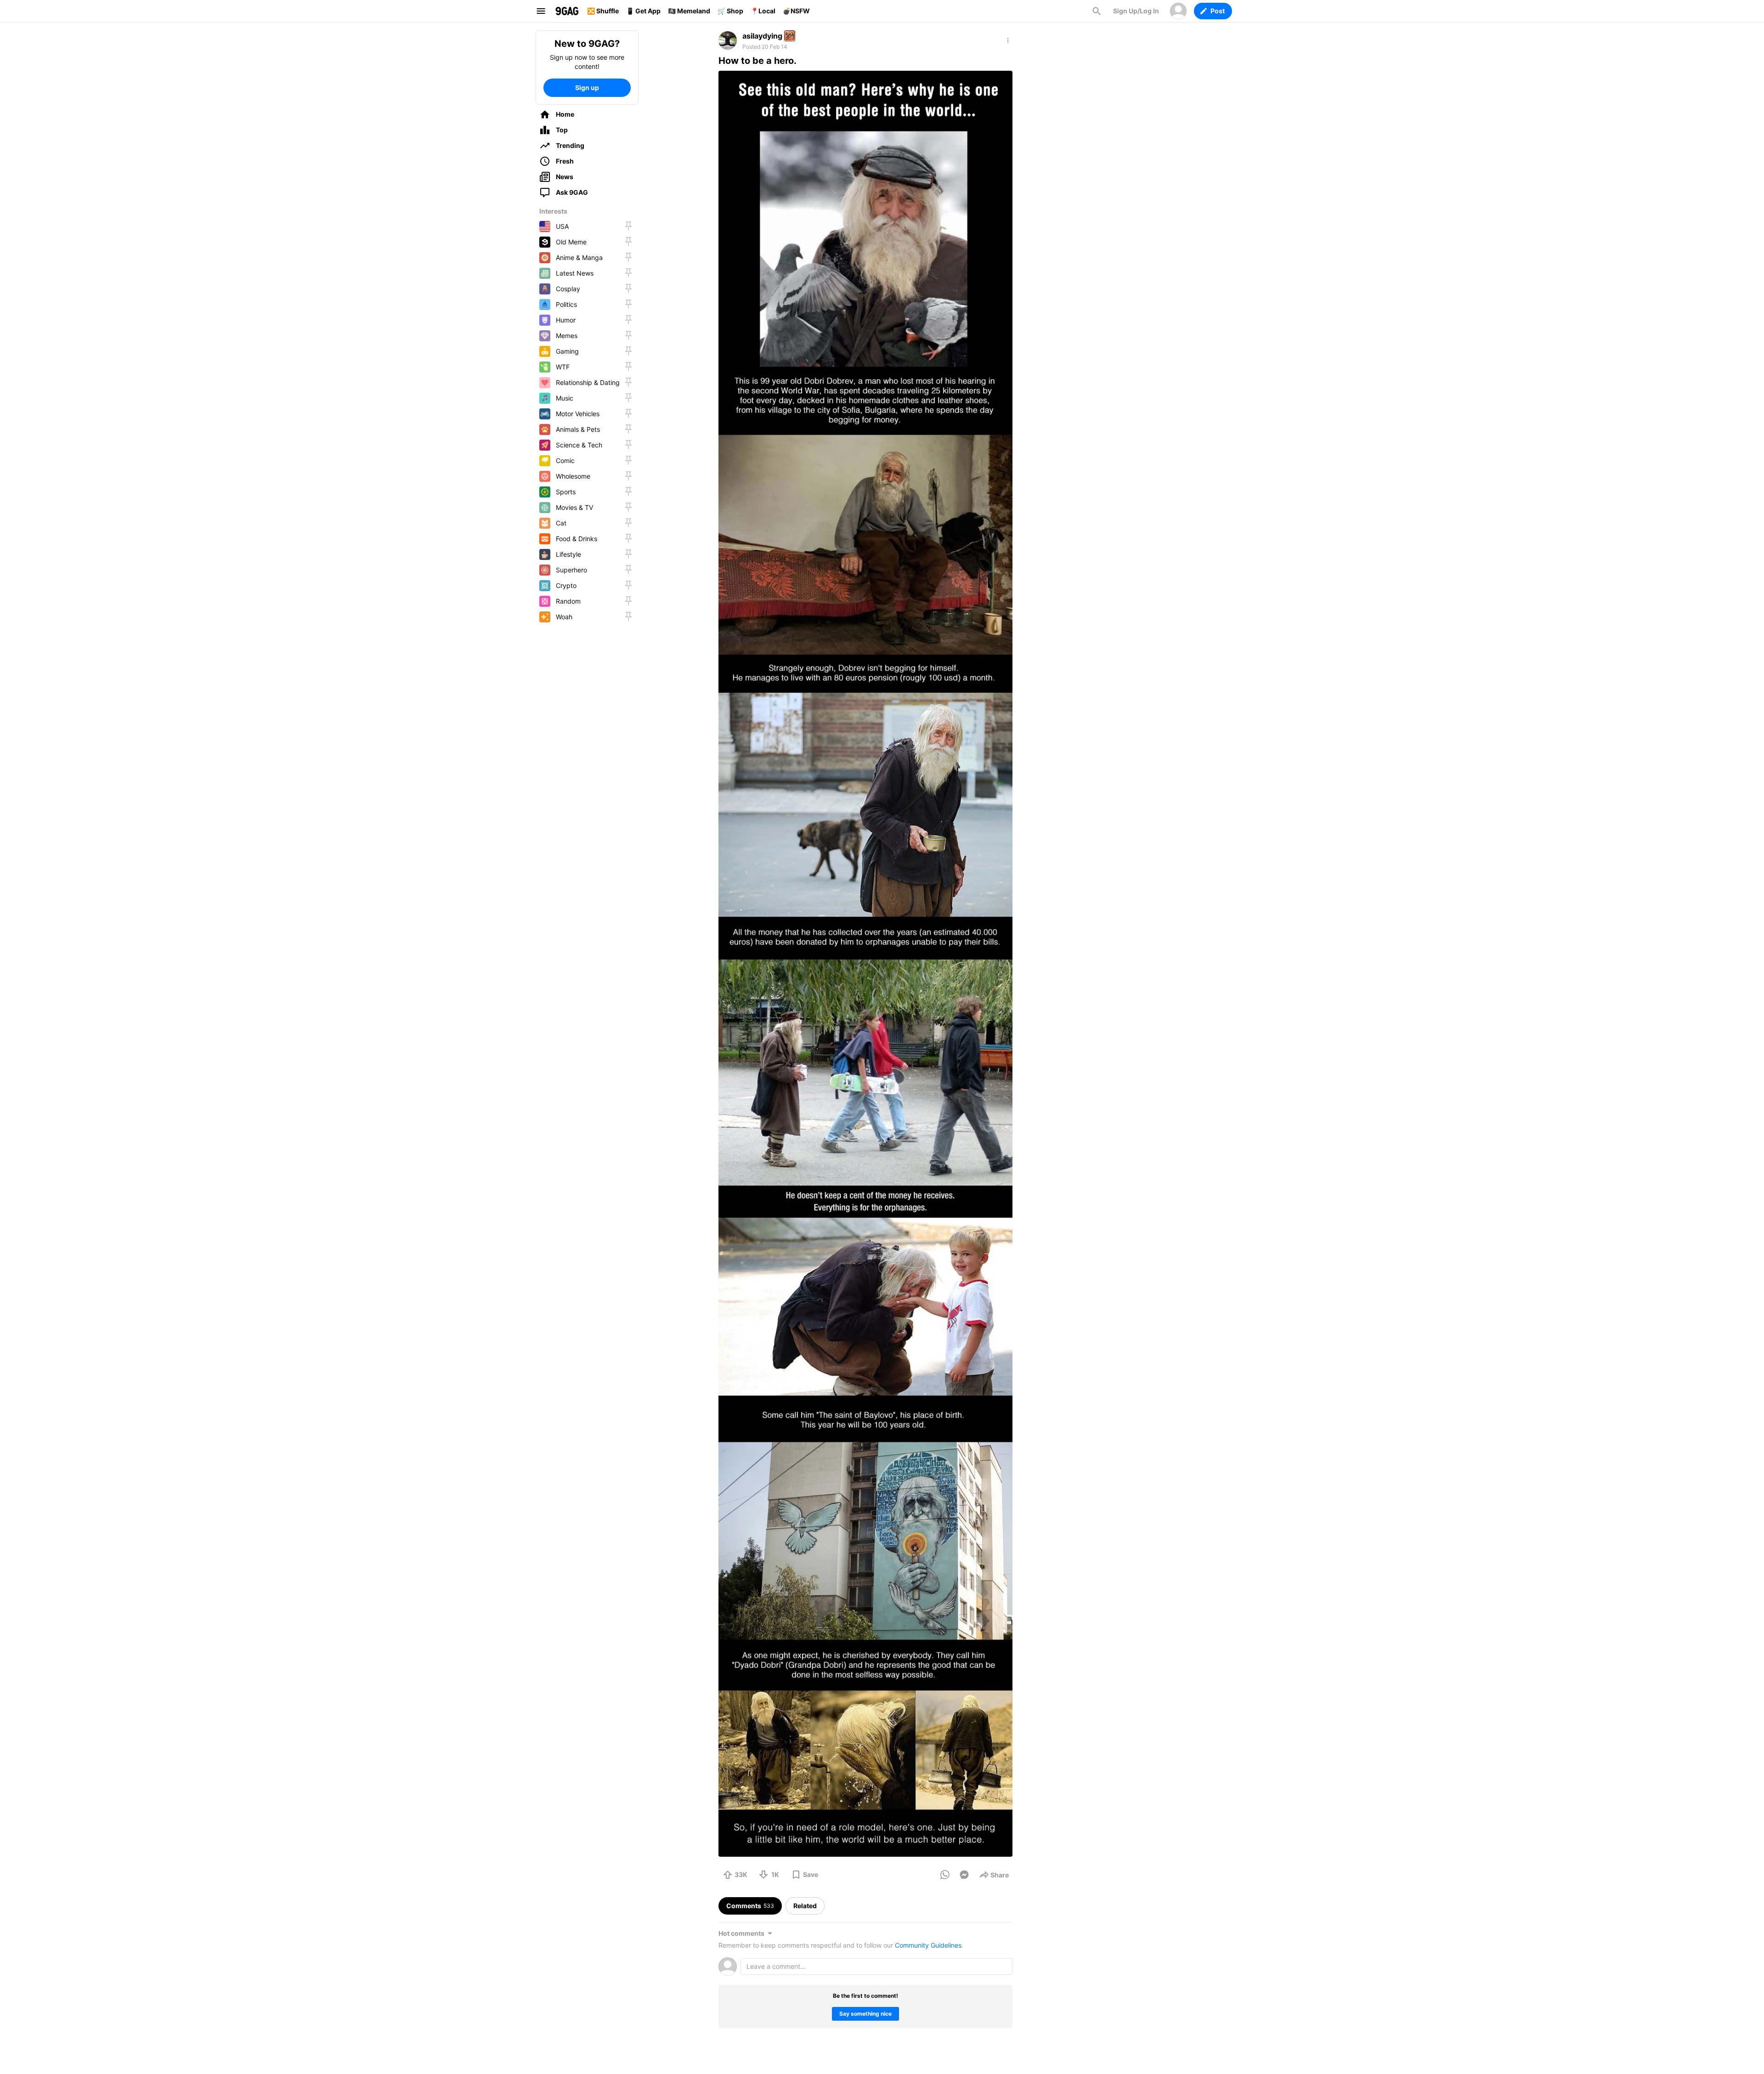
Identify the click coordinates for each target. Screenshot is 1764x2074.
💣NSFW (796, 11)
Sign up (587, 88)
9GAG (567, 11)
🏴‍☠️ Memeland (689, 11)
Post (1218, 11)
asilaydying (762, 36)
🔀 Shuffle (603, 11)
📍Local (763, 11)
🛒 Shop (730, 11)
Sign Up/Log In (1136, 11)
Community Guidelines (928, 1945)
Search (1097, 11)
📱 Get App (643, 11)
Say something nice (865, 2014)
